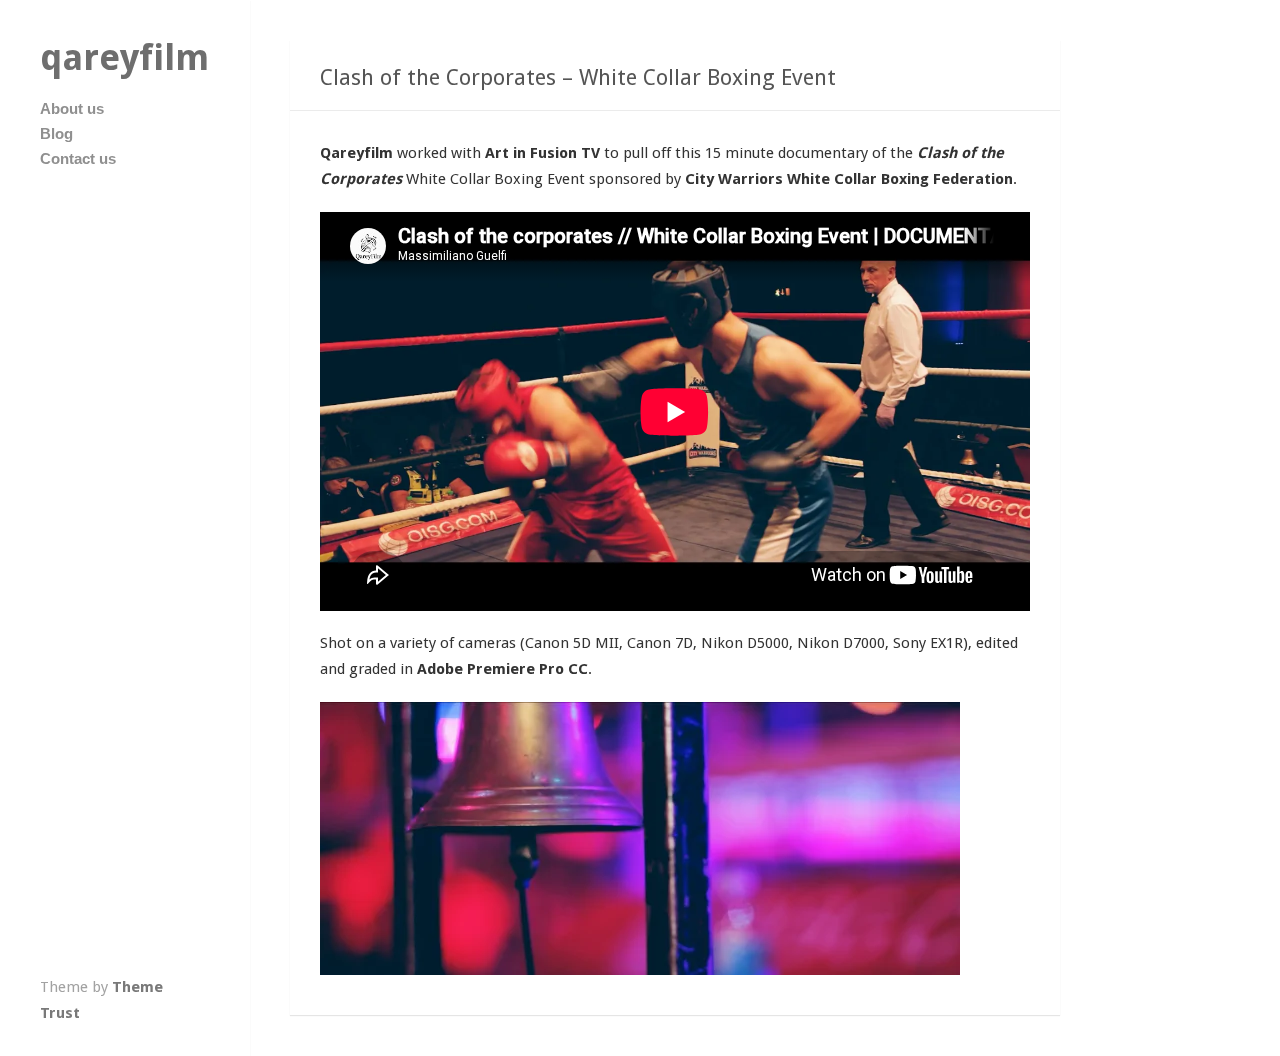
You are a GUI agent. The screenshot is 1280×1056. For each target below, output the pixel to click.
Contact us (78, 158)
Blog (56, 133)
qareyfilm (124, 57)
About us (72, 108)
